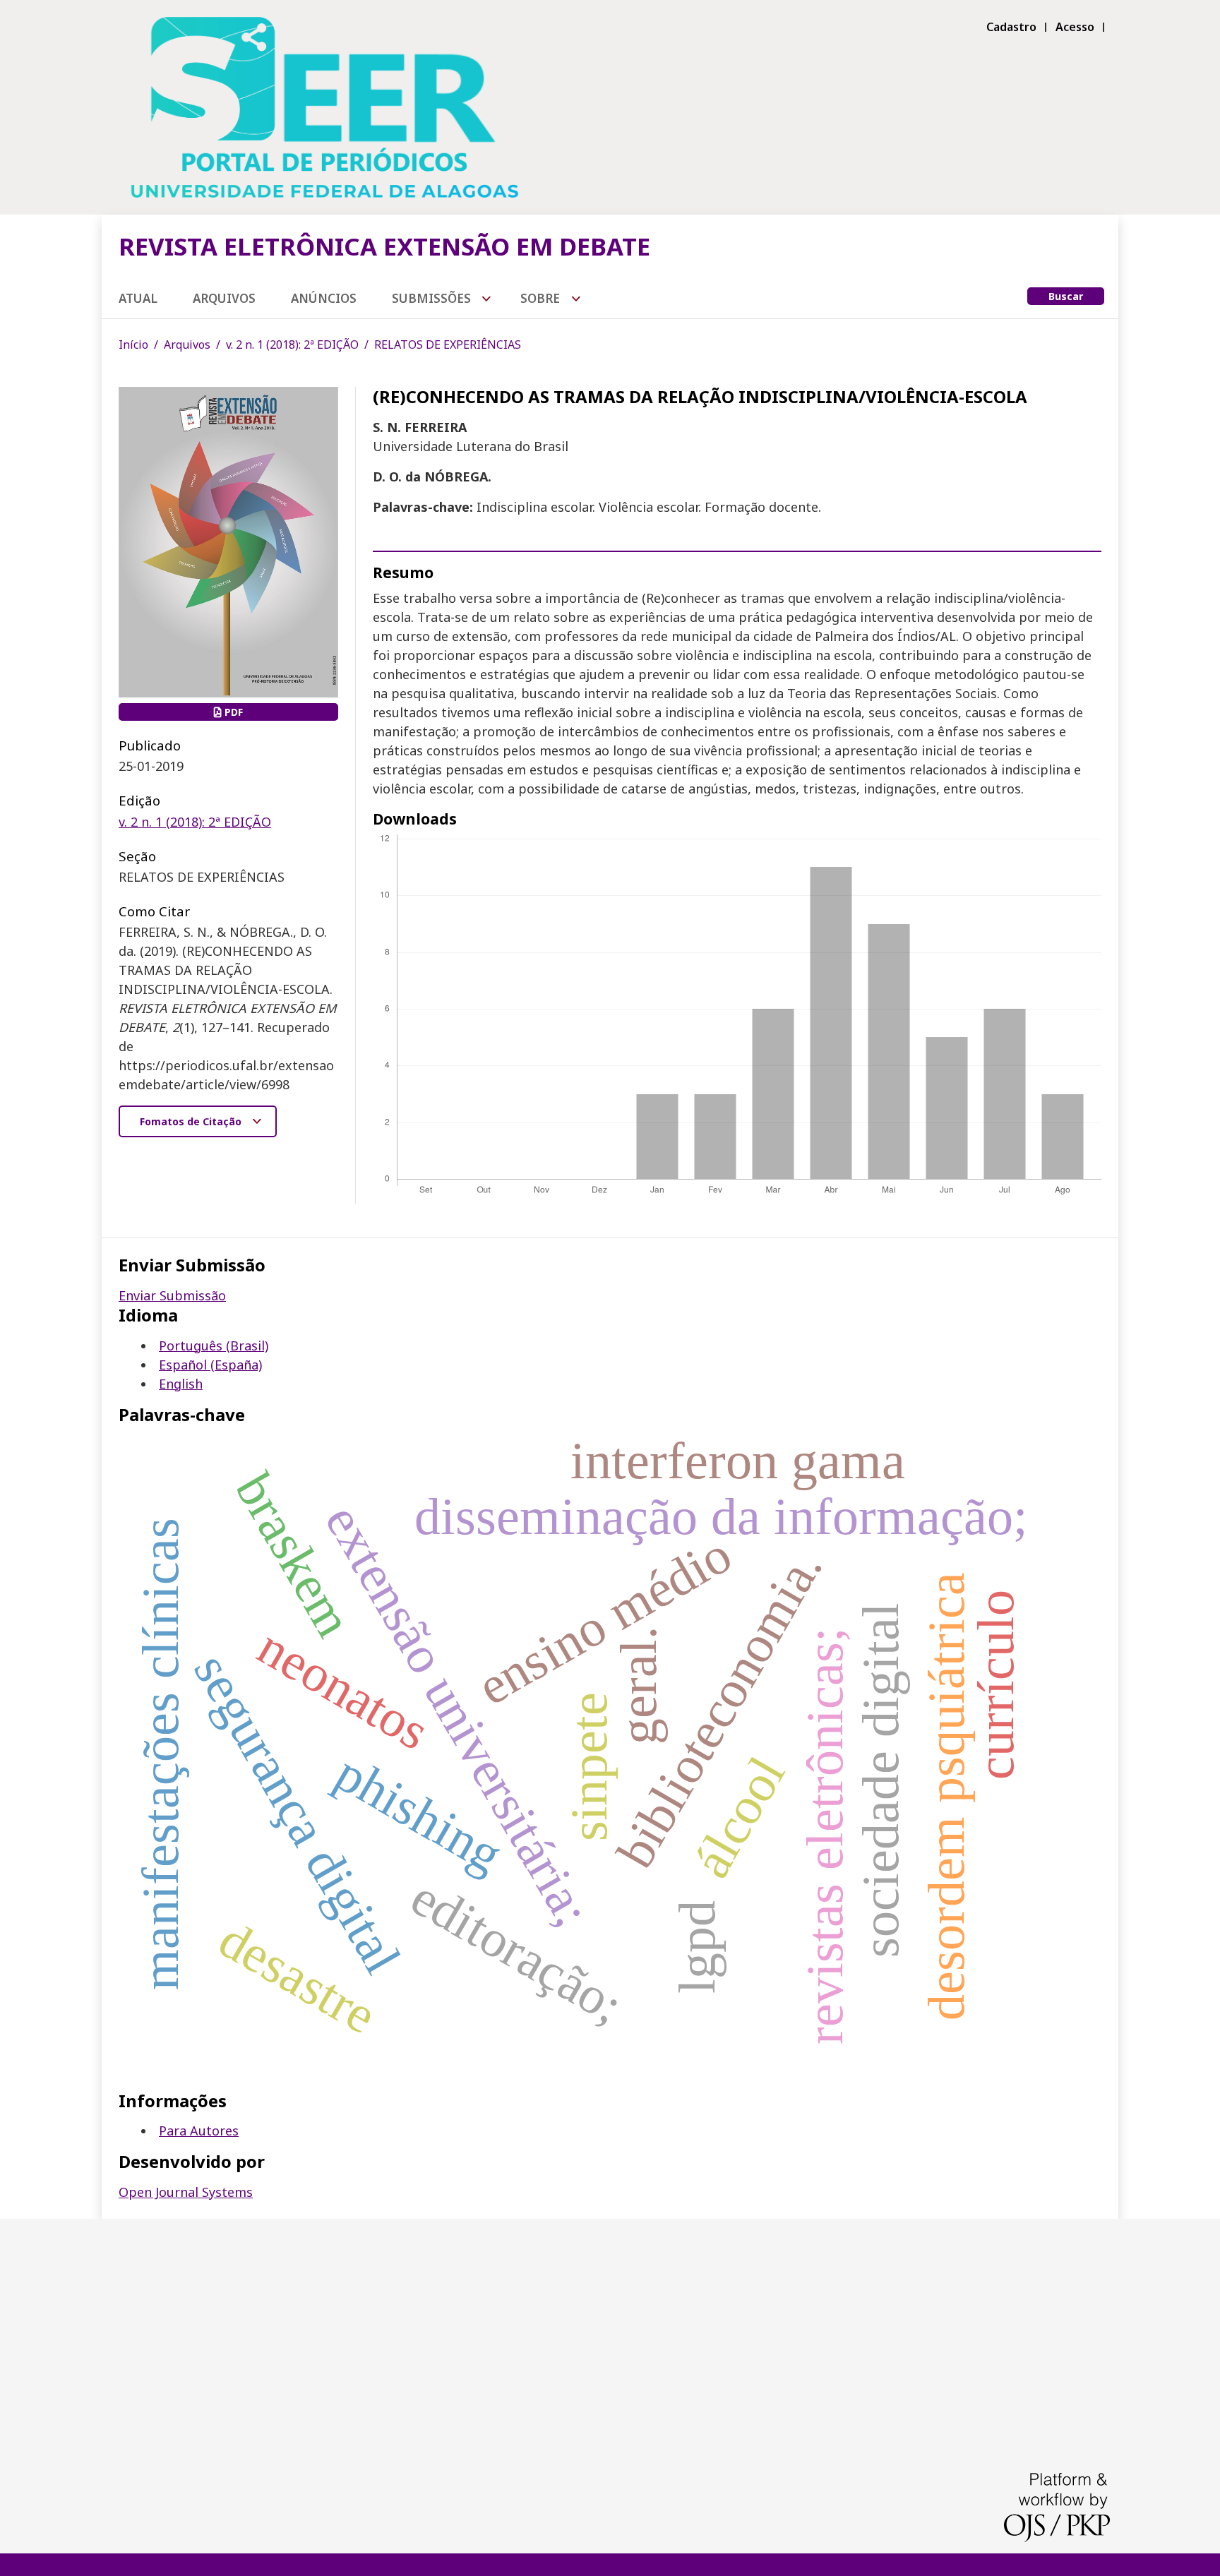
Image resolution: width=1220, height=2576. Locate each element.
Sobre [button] (542, 298)
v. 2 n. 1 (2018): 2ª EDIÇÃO (292, 345)
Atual (138, 298)
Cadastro (1011, 27)
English (181, 1384)
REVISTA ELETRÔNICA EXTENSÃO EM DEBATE (384, 246)
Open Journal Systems (186, 2192)
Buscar (1066, 296)
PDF (232, 712)
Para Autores (199, 2131)
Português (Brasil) (214, 1346)
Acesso (1075, 27)
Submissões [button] (433, 298)
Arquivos (224, 298)
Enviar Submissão (172, 1295)
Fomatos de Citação (192, 1121)
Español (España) (210, 1365)
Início (133, 345)
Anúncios (324, 298)
